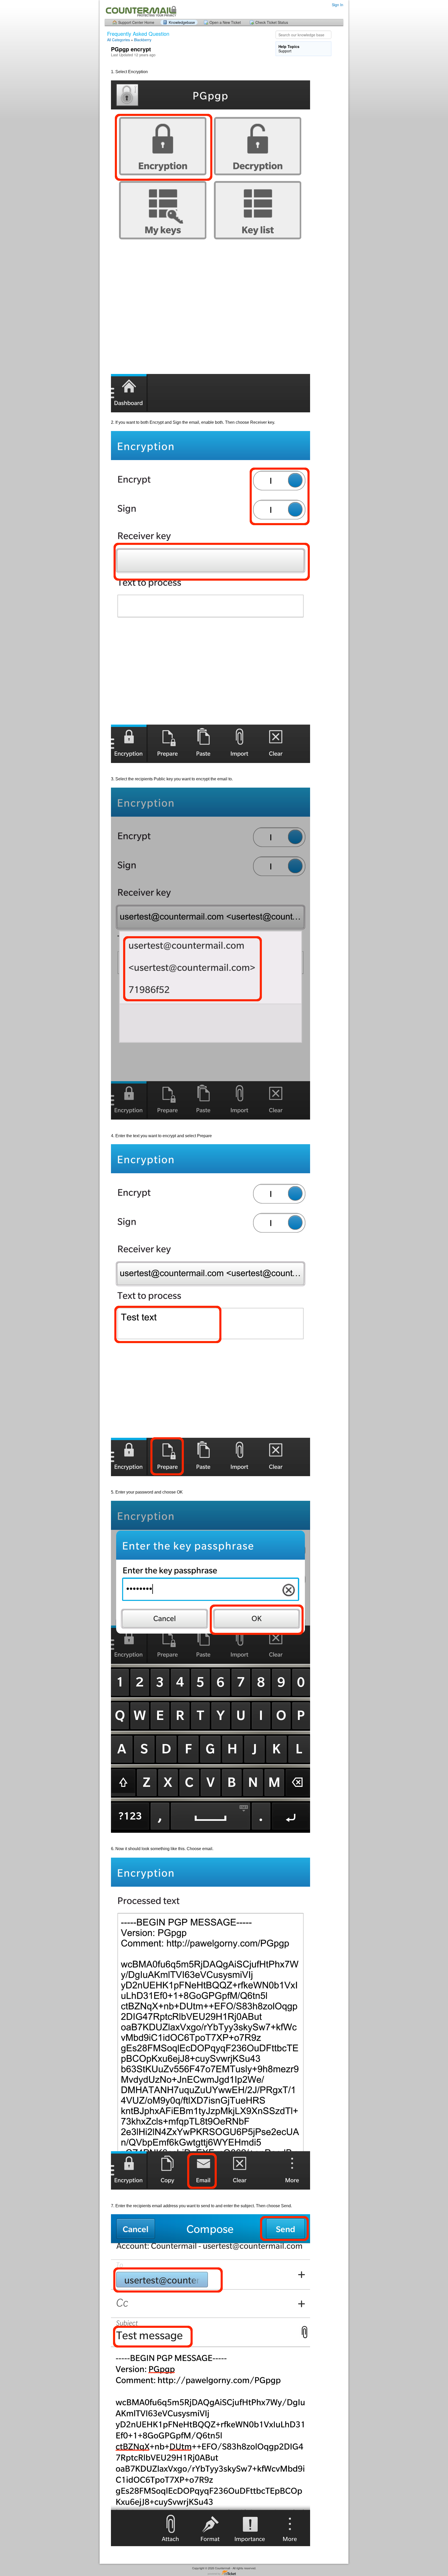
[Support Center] (141, 9)
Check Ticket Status (272, 22)
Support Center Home (136, 22)
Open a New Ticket (225, 22)
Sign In (338, 5)
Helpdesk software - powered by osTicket (224, 2573)
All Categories (118, 40)
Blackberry (143, 40)
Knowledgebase (182, 22)
